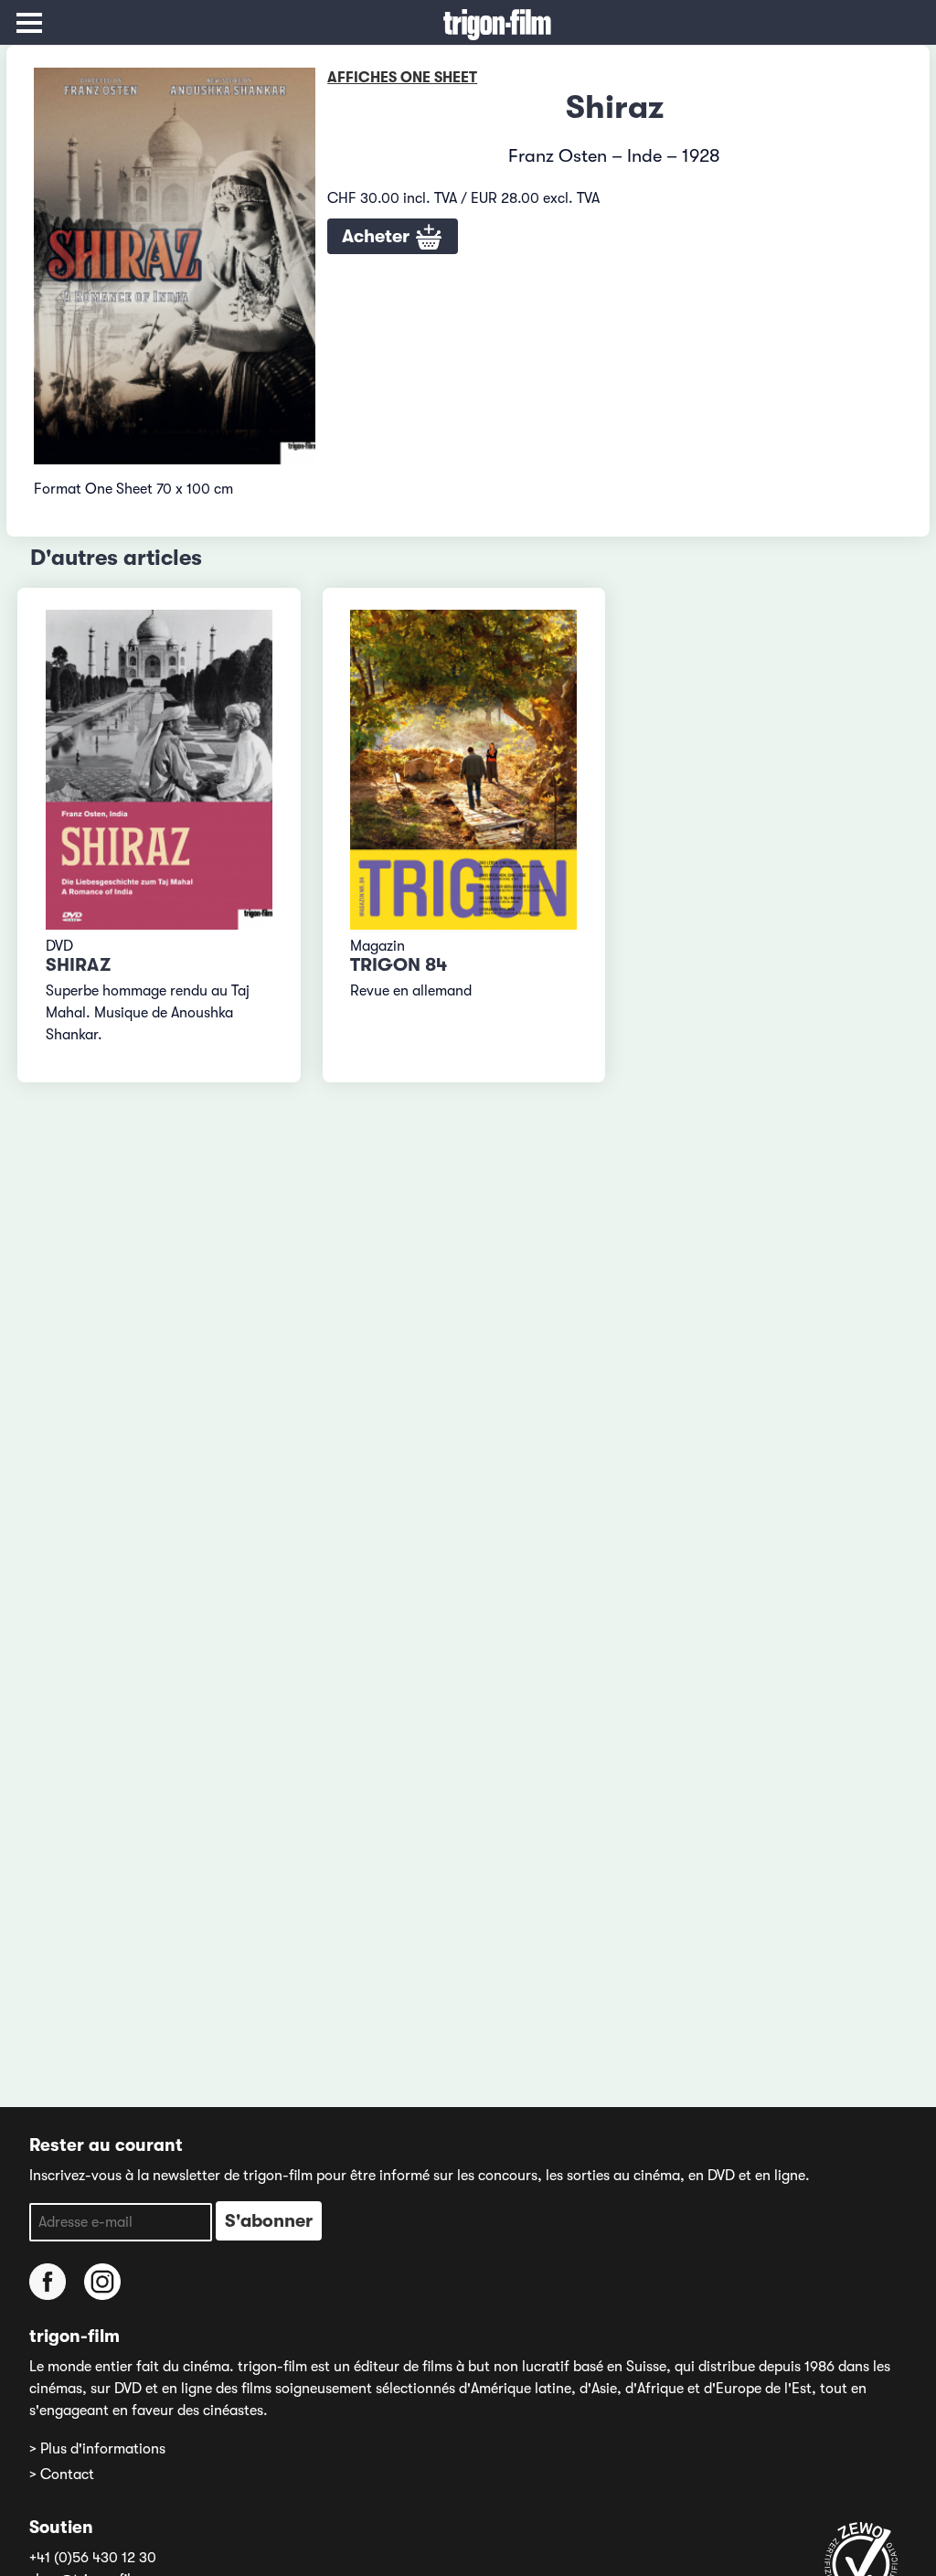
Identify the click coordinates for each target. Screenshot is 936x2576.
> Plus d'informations (97, 2449)
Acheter (378, 236)
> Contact (62, 2475)
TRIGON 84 (399, 965)
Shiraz (78, 965)
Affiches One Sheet (402, 78)
